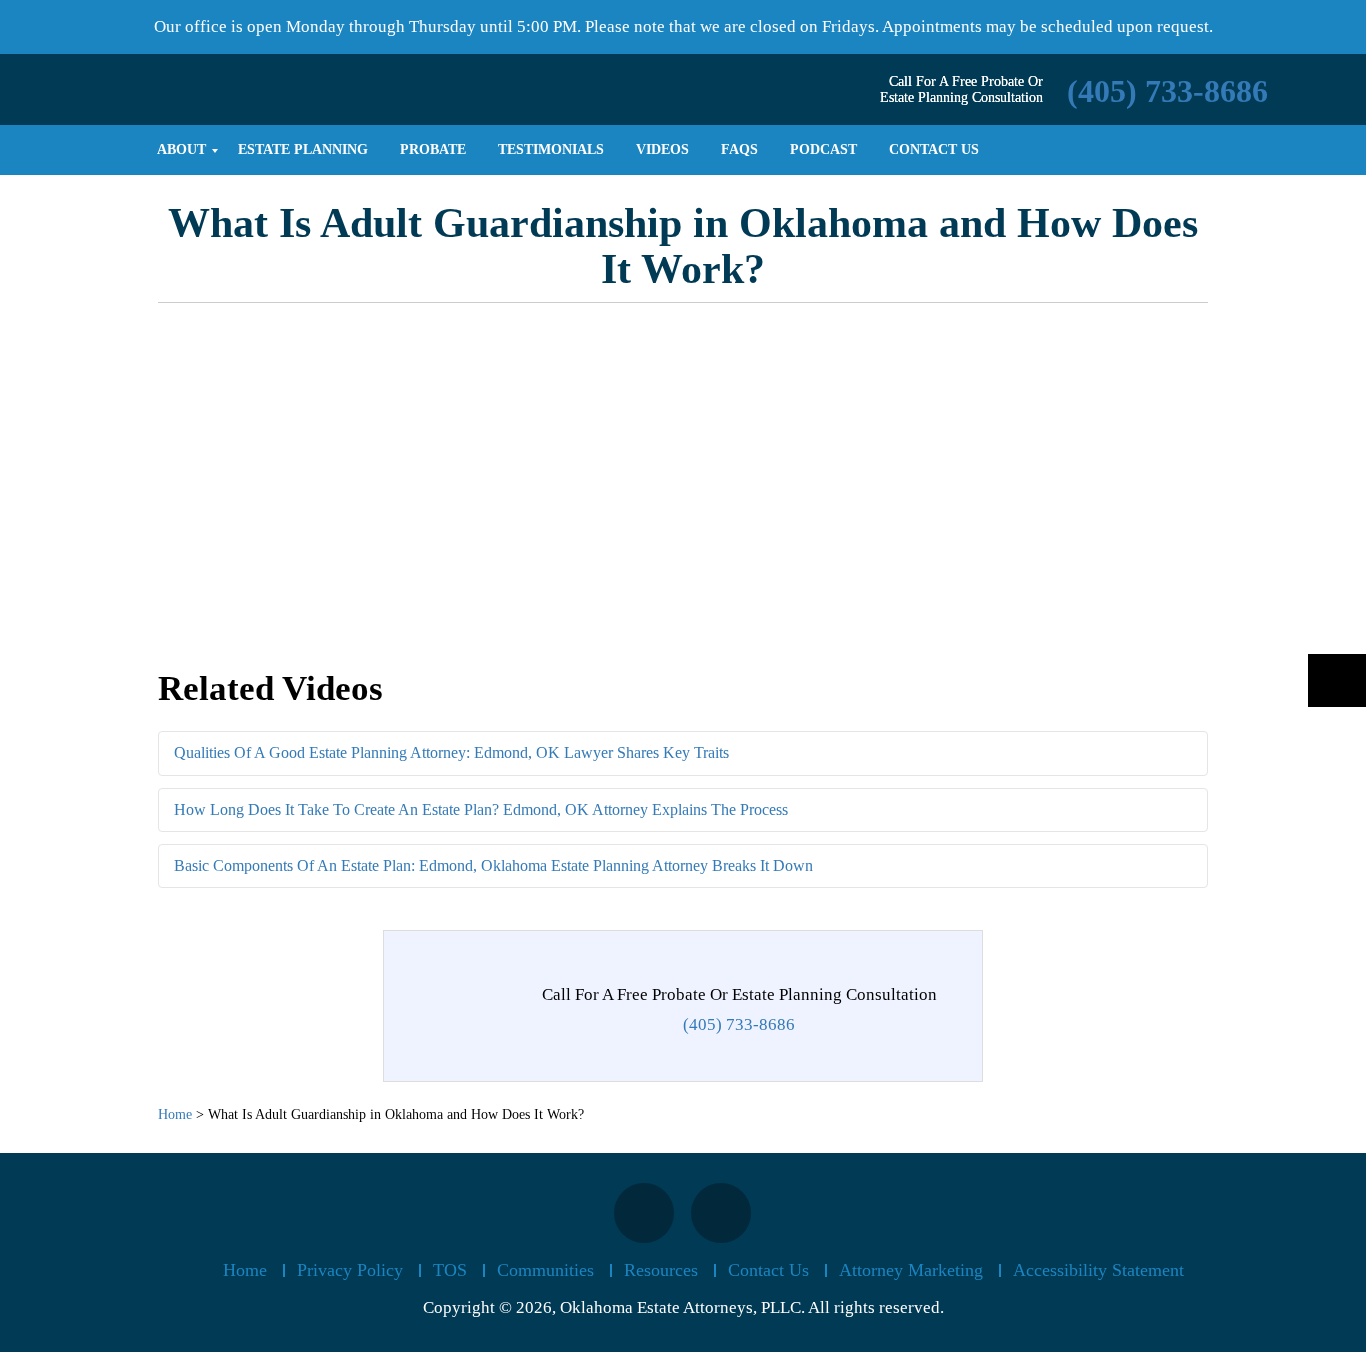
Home (245, 1270)
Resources (661, 1270)
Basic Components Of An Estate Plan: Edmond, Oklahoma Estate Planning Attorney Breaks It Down (493, 865)
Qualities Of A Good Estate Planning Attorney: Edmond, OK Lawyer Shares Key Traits (451, 752)
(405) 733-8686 (1167, 91)
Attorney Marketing (911, 1270)
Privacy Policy (350, 1270)
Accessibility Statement (1098, 1270)
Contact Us (768, 1270)
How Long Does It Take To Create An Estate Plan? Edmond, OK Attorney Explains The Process (481, 809)
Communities (545, 1270)
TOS (450, 1270)
